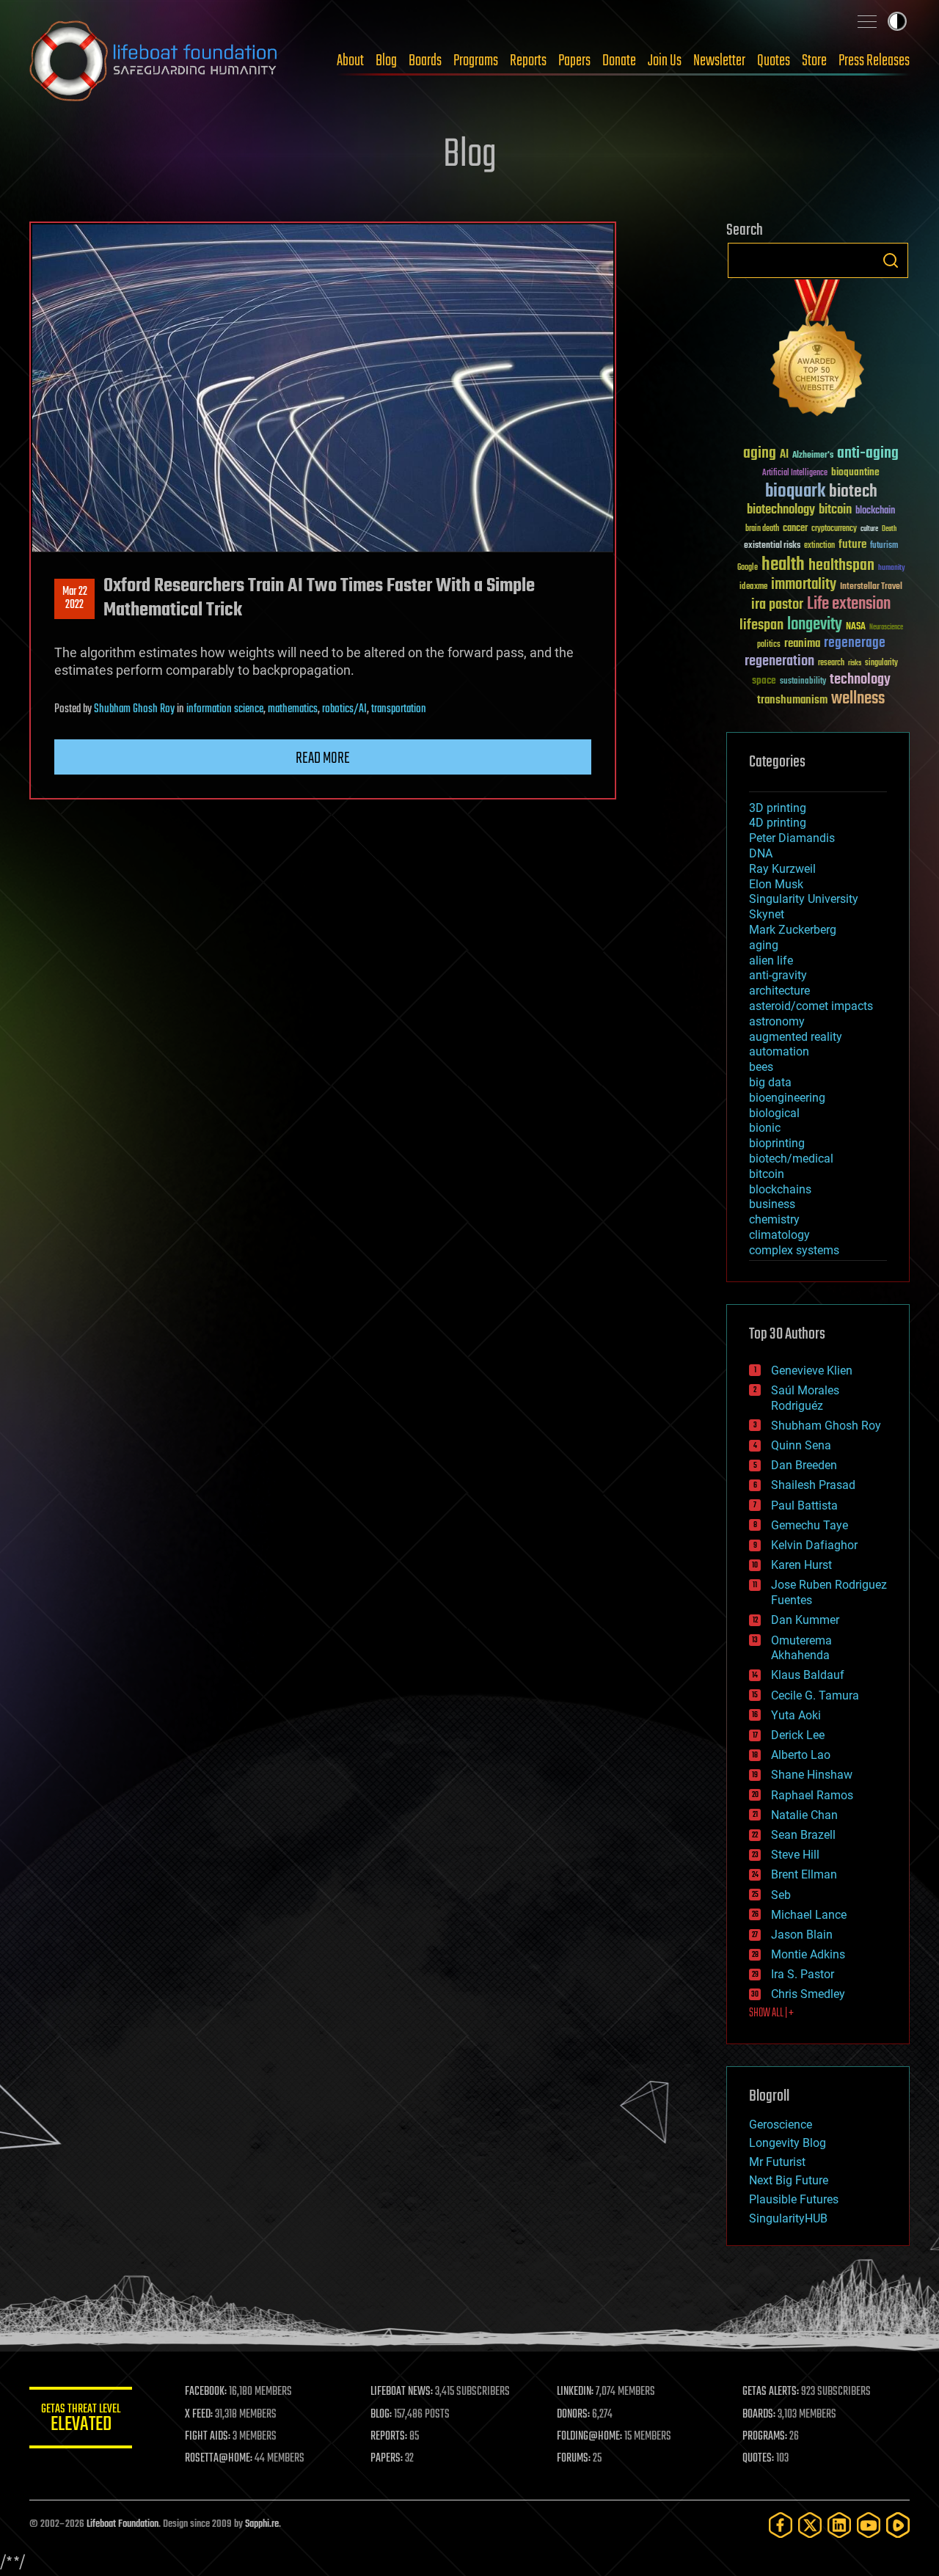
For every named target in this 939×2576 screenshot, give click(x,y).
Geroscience (781, 2125)
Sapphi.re (262, 2524)
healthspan (841, 566)
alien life (771, 960)
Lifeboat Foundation (123, 2524)
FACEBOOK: (206, 2392)
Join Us (665, 61)
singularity (881, 663)
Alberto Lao (801, 1755)
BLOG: (381, 2415)
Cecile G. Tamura (815, 1695)
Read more (323, 758)
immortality (804, 585)
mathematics (293, 709)
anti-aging (868, 454)
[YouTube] (869, 2525)
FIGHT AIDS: (208, 2437)
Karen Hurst (801, 1565)
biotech (853, 492)
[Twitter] (810, 2525)
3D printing (778, 808)
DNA (761, 853)
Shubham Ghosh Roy (134, 709)
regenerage (855, 643)
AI (784, 455)
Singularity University (804, 899)
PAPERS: (387, 2459)
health (783, 565)
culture (869, 529)
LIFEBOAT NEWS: (402, 2392)
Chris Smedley (808, 1994)
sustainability (803, 682)
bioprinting (777, 1143)
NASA (856, 627)
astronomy (777, 1021)
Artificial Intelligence (795, 473)
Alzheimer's (813, 456)
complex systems (794, 1250)
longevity (815, 625)
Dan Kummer (805, 1620)
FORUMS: (574, 2459)
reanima (802, 644)
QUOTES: (758, 2459)
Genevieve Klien (812, 1371)
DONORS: (573, 2415)
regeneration (779, 661)
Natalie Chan (804, 1815)
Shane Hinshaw (812, 1775)
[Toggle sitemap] (867, 21)
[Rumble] (898, 2525)
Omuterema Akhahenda (801, 1648)
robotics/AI (344, 709)
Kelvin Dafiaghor (814, 1545)
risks (855, 663)
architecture (779, 991)
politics (769, 645)
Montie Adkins (808, 1954)
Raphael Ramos (812, 1795)
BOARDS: (759, 2415)
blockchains (780, 1189)
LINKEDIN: (575, 2392)
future (852, 545)
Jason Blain (802, 1935)
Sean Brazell (803, 1835)
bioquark (795, 492)
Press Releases (874, 61)
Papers (574, 61)
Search (891, 260)
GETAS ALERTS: (771, 2392)
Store (814, 61)
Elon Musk (776, 884)
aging (760, 454)
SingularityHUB (788, 2218)
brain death (762, 529)
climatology (779, 1235)
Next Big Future (789, 2180)
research (831, 663)
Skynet (767, 914)
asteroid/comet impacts (811, 1006)
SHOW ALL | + (771, 2013)
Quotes (774, 61)
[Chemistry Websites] (818, 351)
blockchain (875, 511)
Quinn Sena (801, 1445)
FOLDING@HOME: (589, 2437)
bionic (765, 1128)
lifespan (761, 625)
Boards (425, 61)
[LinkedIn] (839, 2525)
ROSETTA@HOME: (219, 2459)
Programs (476, 61)
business (772, 1204)
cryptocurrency (834, 529)
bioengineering (787, 1098)
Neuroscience (886, 628)
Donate (619, 61)
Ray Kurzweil (782, 869)
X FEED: (199, 2415)
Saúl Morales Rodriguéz (805, 1398)
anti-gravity (778, 975)
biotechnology (781, 510)
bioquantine (855, 472)
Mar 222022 (75, 599)
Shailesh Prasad (813, 1485)
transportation (399, 709)
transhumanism (792, 700)
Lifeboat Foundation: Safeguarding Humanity (154, 61)
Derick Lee (798, 1735)
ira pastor (777, 605)
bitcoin (835, 510)
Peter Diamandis (792, 838)
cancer (795, 529)
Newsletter (719, 61)
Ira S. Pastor (803, 1974)
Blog (386, 61)
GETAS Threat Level (81, 2420)
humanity (892, 568)
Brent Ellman (804, 1874)
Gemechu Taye (810, 1525)
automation (779, 1051)
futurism (884, 546)
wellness (858, 699)
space (764, 680)
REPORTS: (389, 2437)
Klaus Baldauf (808, 1675)
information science (225, 709)
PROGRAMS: (765, 2437)
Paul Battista (804, 1505)
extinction (819, 546)
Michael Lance (809, 1915)
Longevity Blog (788, 2143)
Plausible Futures (794, 2199)
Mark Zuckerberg (793, 930)
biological (774, 1113)
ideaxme (753, 588)
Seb (781, 1895)
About (350, 61)
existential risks (772, 546)
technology (860, 680)
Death (889, 529)
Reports (528, 61)
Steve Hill (795, 1855)
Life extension (849, 604)
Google (748, 568)
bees (761, 1067)
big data (770, 1082)
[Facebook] (781, 2525)
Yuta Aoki (796, 1715)
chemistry (774, 1219)
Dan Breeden (804, 1465)
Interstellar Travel (871, 587)
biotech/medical (791, 1159)
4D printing (778, 823)
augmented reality (796, 1037)
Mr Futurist (777, 2162)
